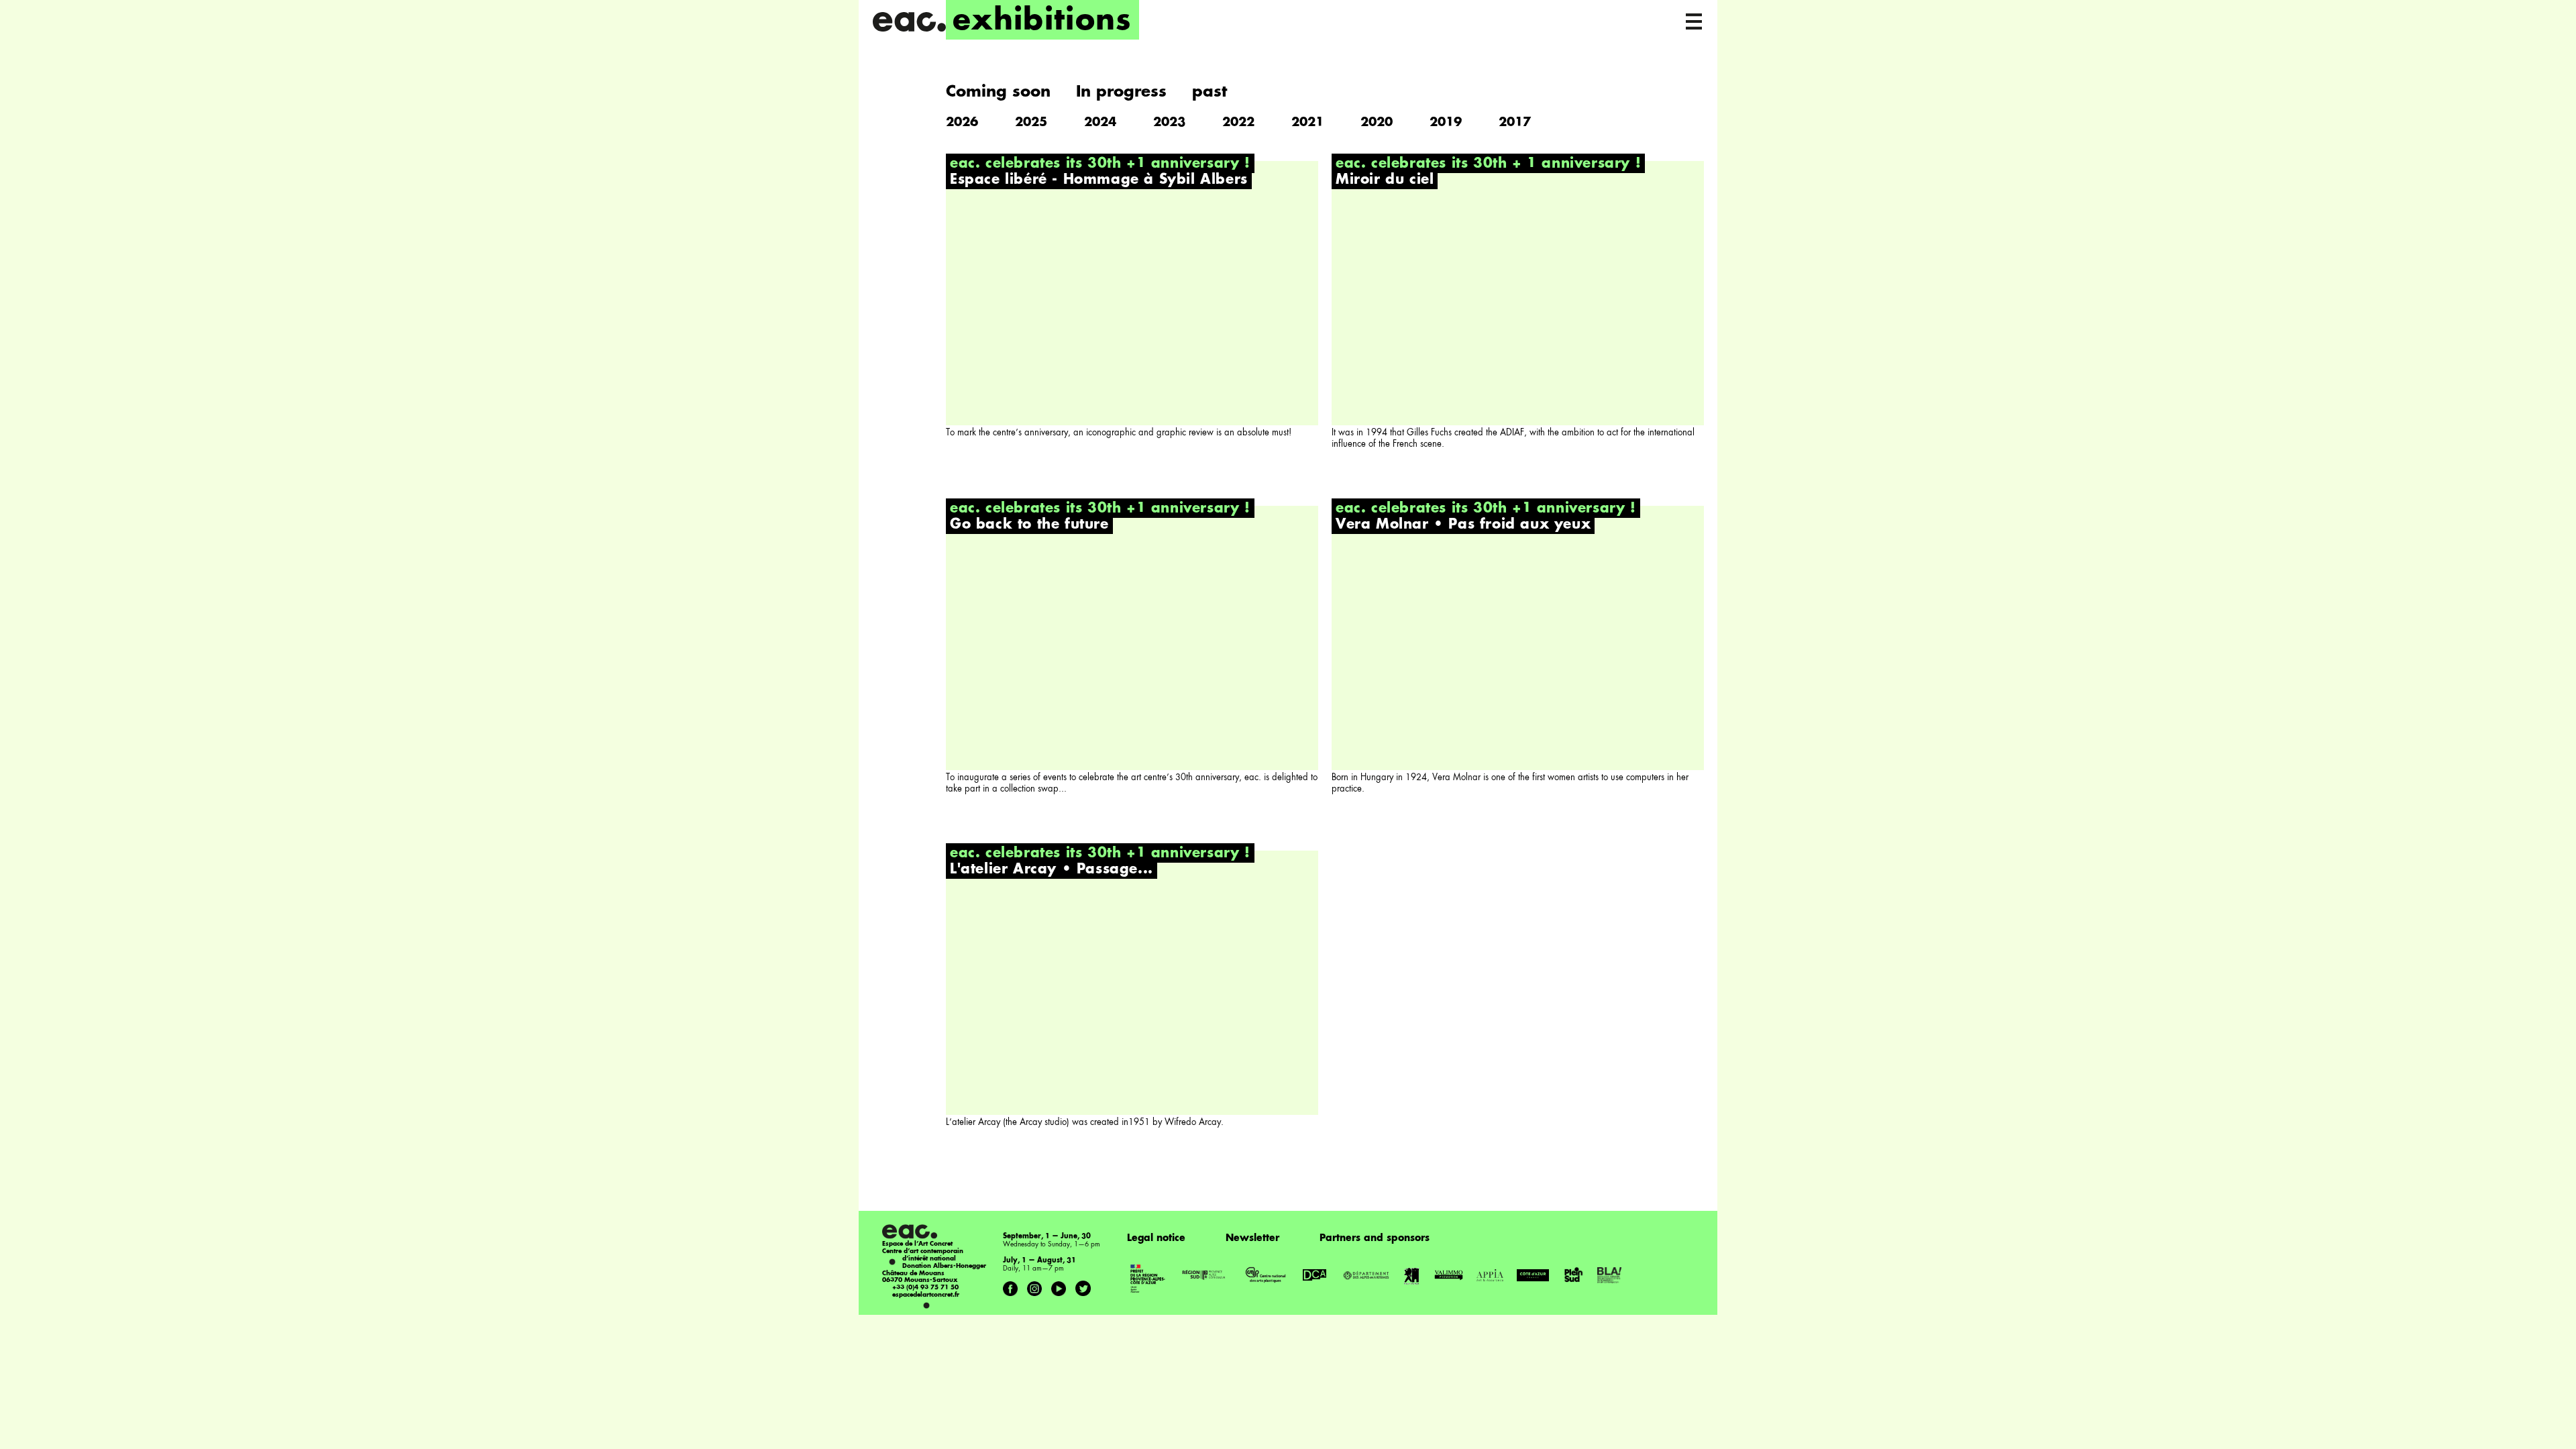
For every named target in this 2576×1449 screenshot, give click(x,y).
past (1210, 92)
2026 (962, 123)
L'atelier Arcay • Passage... (1052, 870)
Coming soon (998, 92)
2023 (1169, 123)
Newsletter (1252, 1238)
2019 (1446, 123)
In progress (1121, 92)
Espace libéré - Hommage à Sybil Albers (1099, 180)
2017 (1515, 123)
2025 (1031, 123)
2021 (1307, 123)
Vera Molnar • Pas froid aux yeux (1463, 525)
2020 (1377, 123)
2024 (1100, 123)
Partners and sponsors (1375, 1238)
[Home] (909, 22)
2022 (1238, 123)
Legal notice (1156, 1238)
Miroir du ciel (1385, 180)
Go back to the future (1029, 525)
